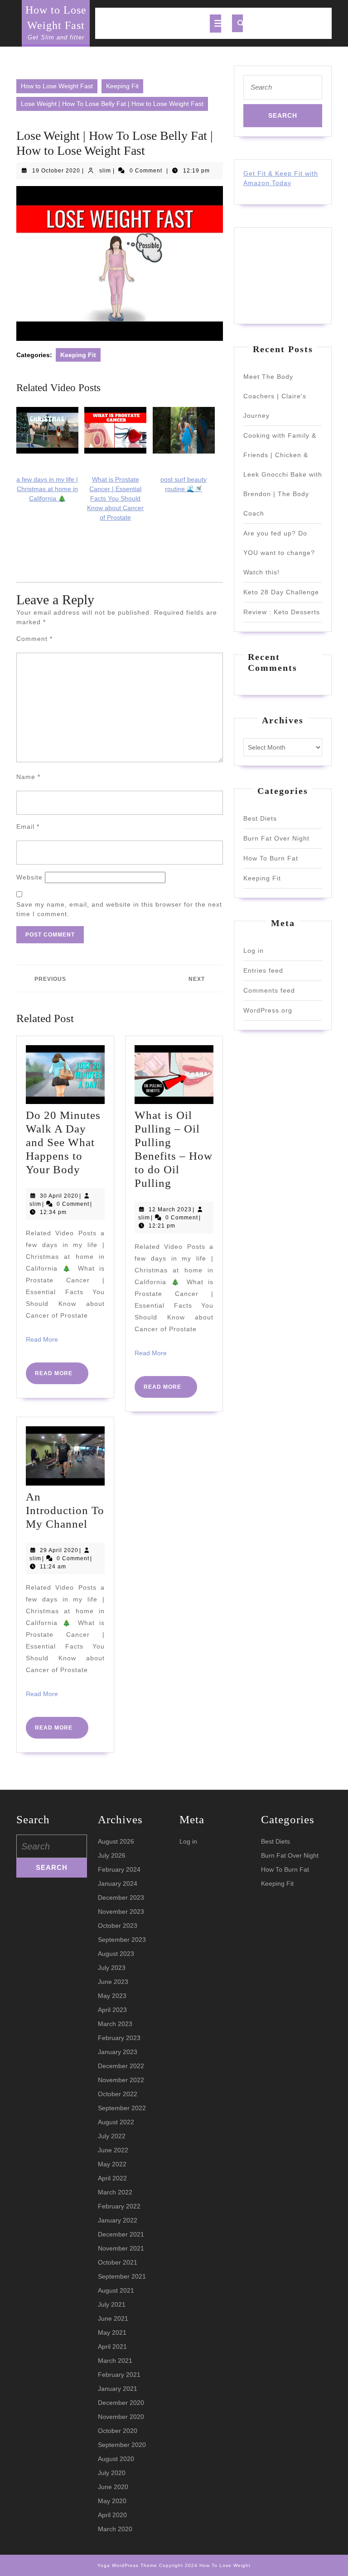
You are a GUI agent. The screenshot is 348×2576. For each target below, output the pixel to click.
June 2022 (113, 2150)
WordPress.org (268, 1010)
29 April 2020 (59, 1550)
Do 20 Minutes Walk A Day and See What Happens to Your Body (63, 1142)
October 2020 (118, 2431)
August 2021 (116, 2290)
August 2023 (116, 1954)
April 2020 (112, 2515)
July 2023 (112, 1968)
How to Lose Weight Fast (57, 86)
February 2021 (119, 2375)
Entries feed (263, 970)
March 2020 (115, 2529)
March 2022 (115, 2192)
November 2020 (121, 2417)
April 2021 (112, 2347)
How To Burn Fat (271, 858)
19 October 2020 (56, 171)
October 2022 (118, 2094)
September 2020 (122, 2445)
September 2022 (122, 2108)
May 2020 (112, 2501)
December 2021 (121, 2234)
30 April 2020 (59, 1196)
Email (28, 827)
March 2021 (115, 2361)
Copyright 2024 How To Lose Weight (205, 2565)
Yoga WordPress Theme (127, 2565)
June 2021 (113, 2318)
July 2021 (112, 2304)
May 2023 (112, 1996)
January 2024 (118, 1883)
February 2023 (119, 2038)
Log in (254, 951)
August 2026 (116, 1841)
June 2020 (113, 2487)
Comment (34, 639)
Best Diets (260, 818)
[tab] (215, 24)
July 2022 (112, 2136)
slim (105, 171)
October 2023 (118, 1926)
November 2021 (121, 2248)
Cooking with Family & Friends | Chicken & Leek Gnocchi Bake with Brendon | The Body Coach (283, 474)
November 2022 (121, 2080)
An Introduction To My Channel (65, 1510)
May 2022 (112, 2164)
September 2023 (122, 1940)
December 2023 (121, 1897)
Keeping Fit (122, 86)
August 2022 (116, 2122)
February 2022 (119, 2206)
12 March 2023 (170, 1209)
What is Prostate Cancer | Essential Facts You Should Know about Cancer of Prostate (115, 498)
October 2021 (118, 2262)
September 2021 (122, 2276)
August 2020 (116, 2459)
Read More (42, 1339)
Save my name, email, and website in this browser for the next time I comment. (119, 909)
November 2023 (121, 1912)
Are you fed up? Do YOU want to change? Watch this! (279, 553)
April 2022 (112, 2178)
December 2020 (121, 2403)
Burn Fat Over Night (276, 838)
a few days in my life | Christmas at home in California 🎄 (47, 489)
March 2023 (115, 2024)
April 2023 (112, 2010)
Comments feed (269, 990)
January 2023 (118, 2052)
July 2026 (112, 1855)
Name (28, 777)
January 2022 (118, 2220)
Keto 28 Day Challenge (281, 592)
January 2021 (118, 2389)
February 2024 (119, 1869)
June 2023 (113, 1982)
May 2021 (112, 2332)
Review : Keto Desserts (282, 612)
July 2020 (112, 2473)
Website (29, 877)
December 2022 (121, 2066)
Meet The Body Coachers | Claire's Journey (275, 396)
